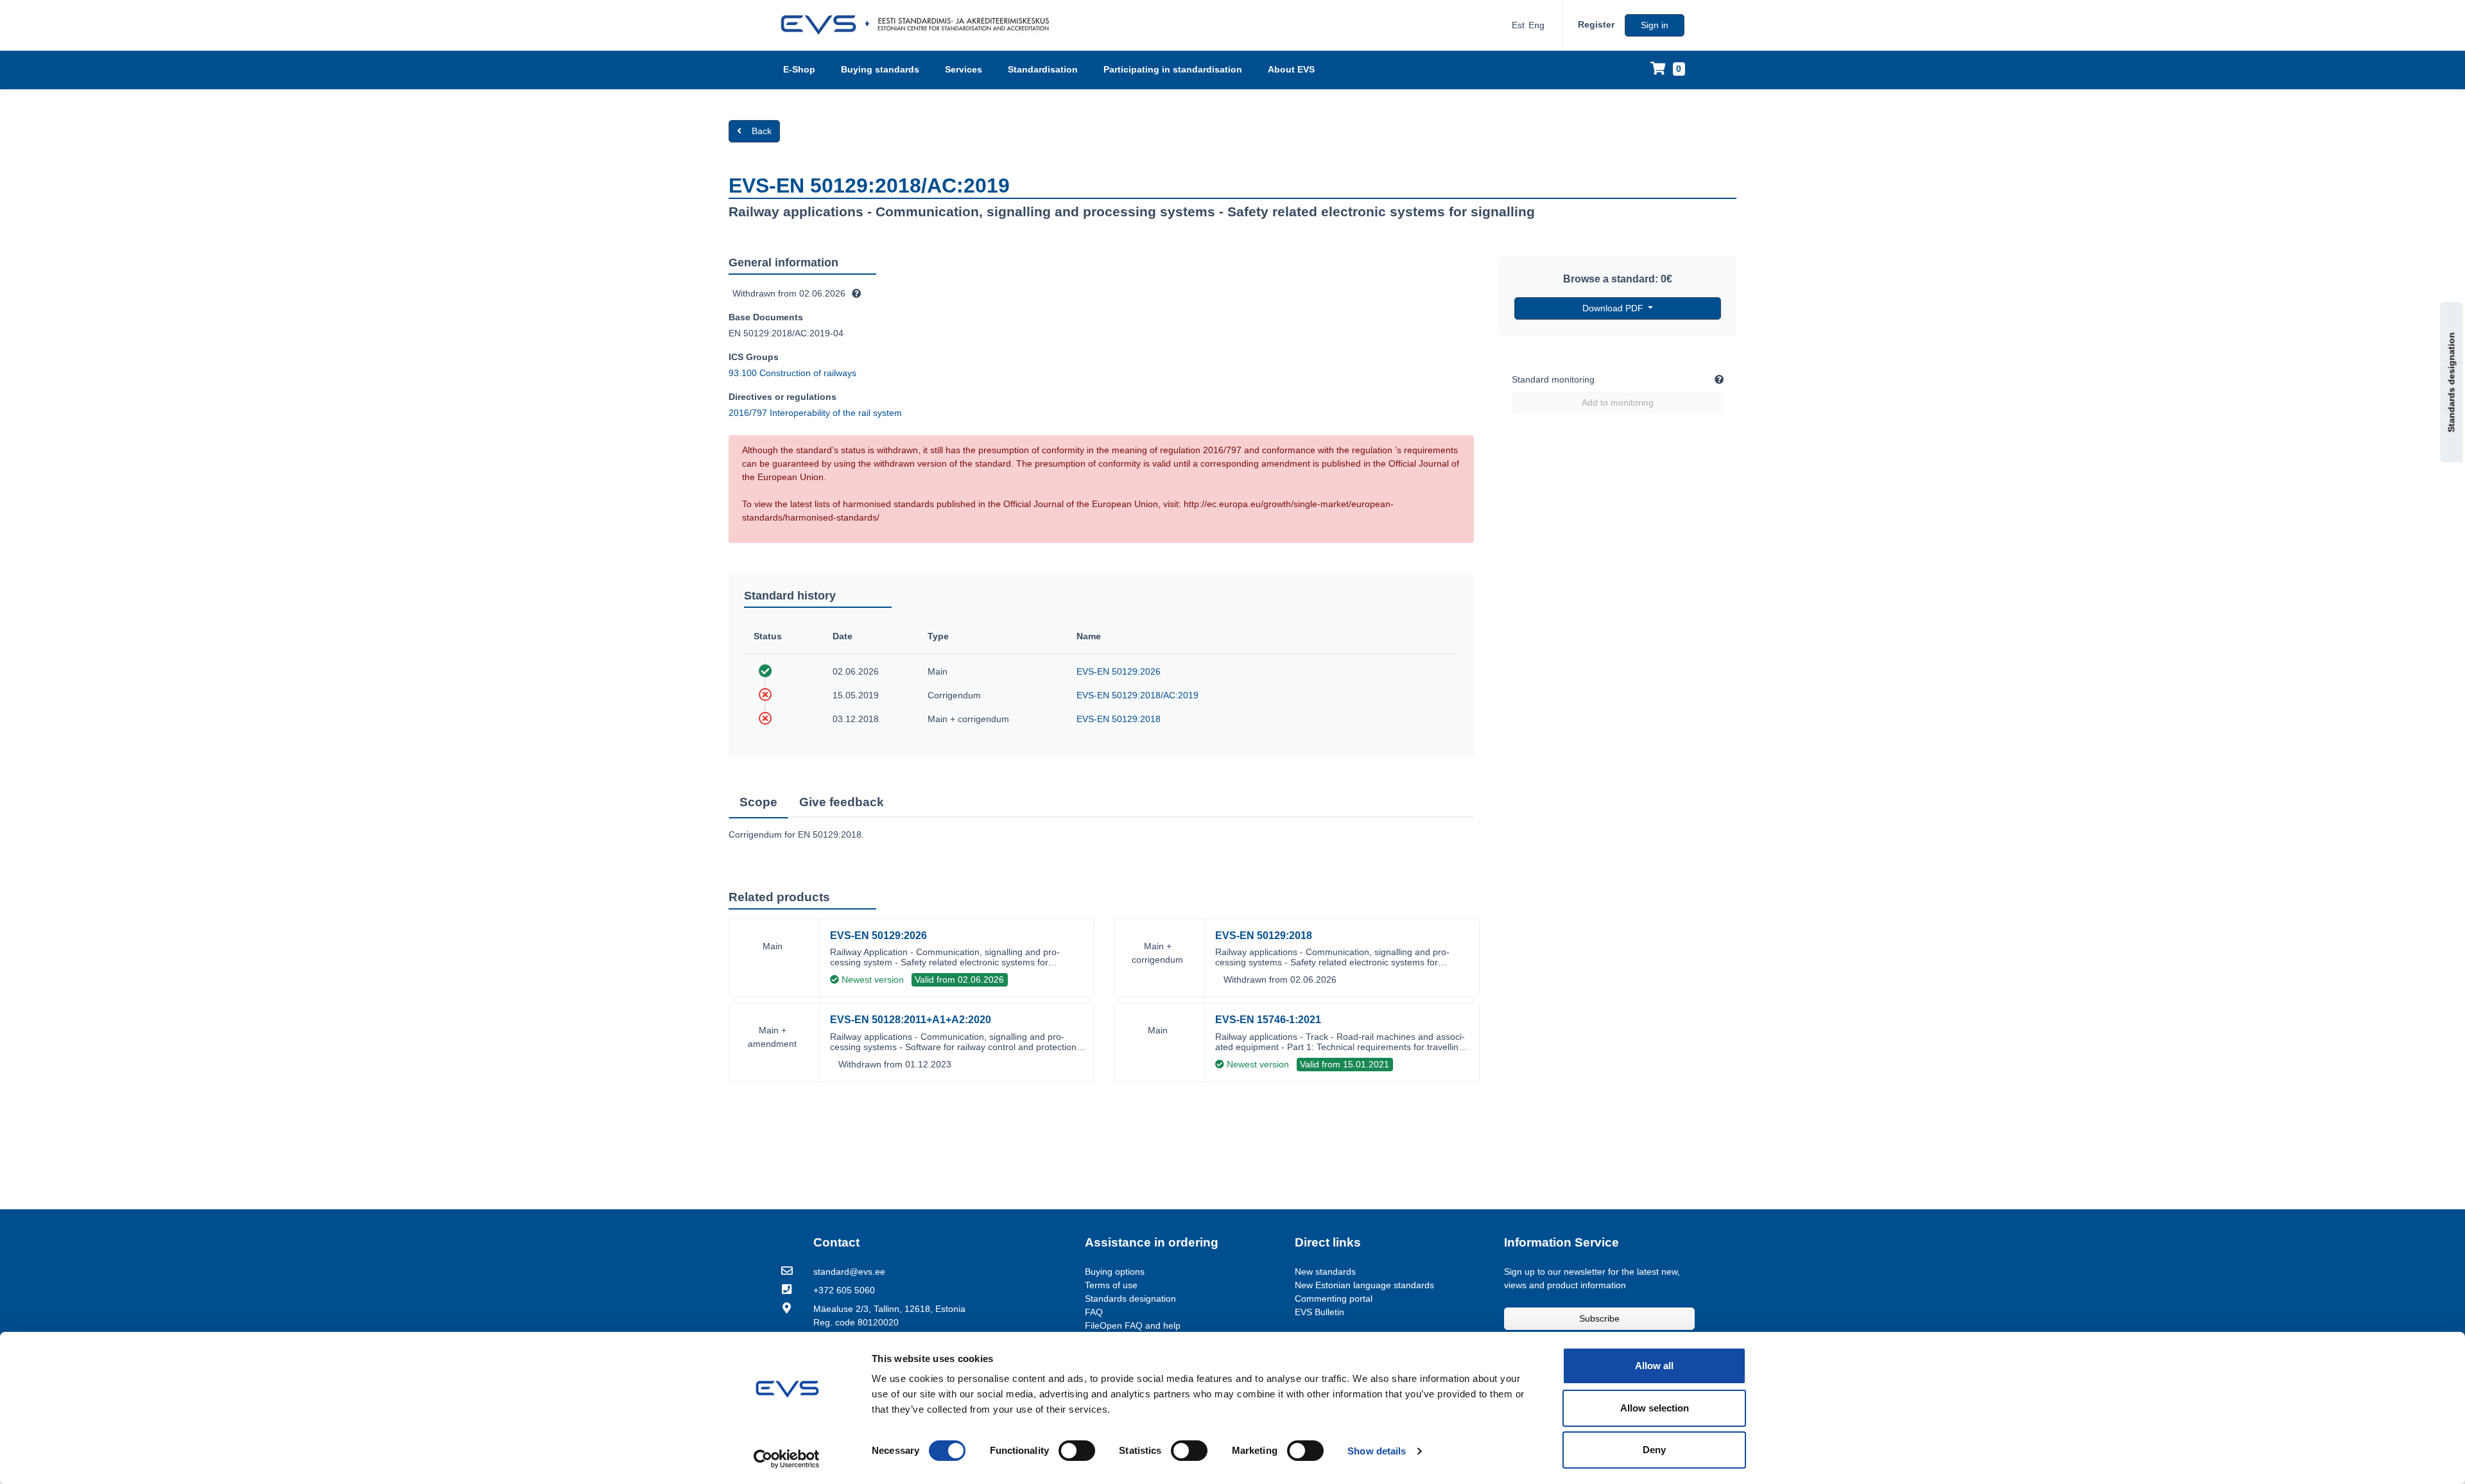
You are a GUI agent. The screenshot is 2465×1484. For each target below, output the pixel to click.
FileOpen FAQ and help (1133, 1325)
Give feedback (842, 802)
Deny (1654, 1450)
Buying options (1115, 1272)
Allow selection (1655, 1408)
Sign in (1655, 25)
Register (1596, 24)
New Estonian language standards (1364, 1285)
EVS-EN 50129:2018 (1119, 719)
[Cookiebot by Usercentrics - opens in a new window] (787, 1459)
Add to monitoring (1618, 402)
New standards (1325, 1272)
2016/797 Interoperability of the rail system (815, 413)
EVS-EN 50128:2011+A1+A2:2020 (911, 1020)
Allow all (1654, 1366)
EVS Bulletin (1319, 1312)
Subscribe (1599, 1318)
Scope (758, 802)
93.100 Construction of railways (792, 373)
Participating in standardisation (1173, 69)
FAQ (1094, 1312)
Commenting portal (1334, 1298)
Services (964, 69)
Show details (1377, 1451)
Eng (1536, 25)
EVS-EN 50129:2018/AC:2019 (1137, 695)
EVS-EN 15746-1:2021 (1268, 1020)
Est (1518, 25)
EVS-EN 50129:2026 (1119, 671)
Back (762, 131)
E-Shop (799, 69)
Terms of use (1111, 1285)
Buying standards (880, 69)
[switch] (1077, 1451)
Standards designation (2452, 383)
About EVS (1291, 69)
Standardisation (1043, 69)
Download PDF (1614, 308)
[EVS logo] (920, 25)
